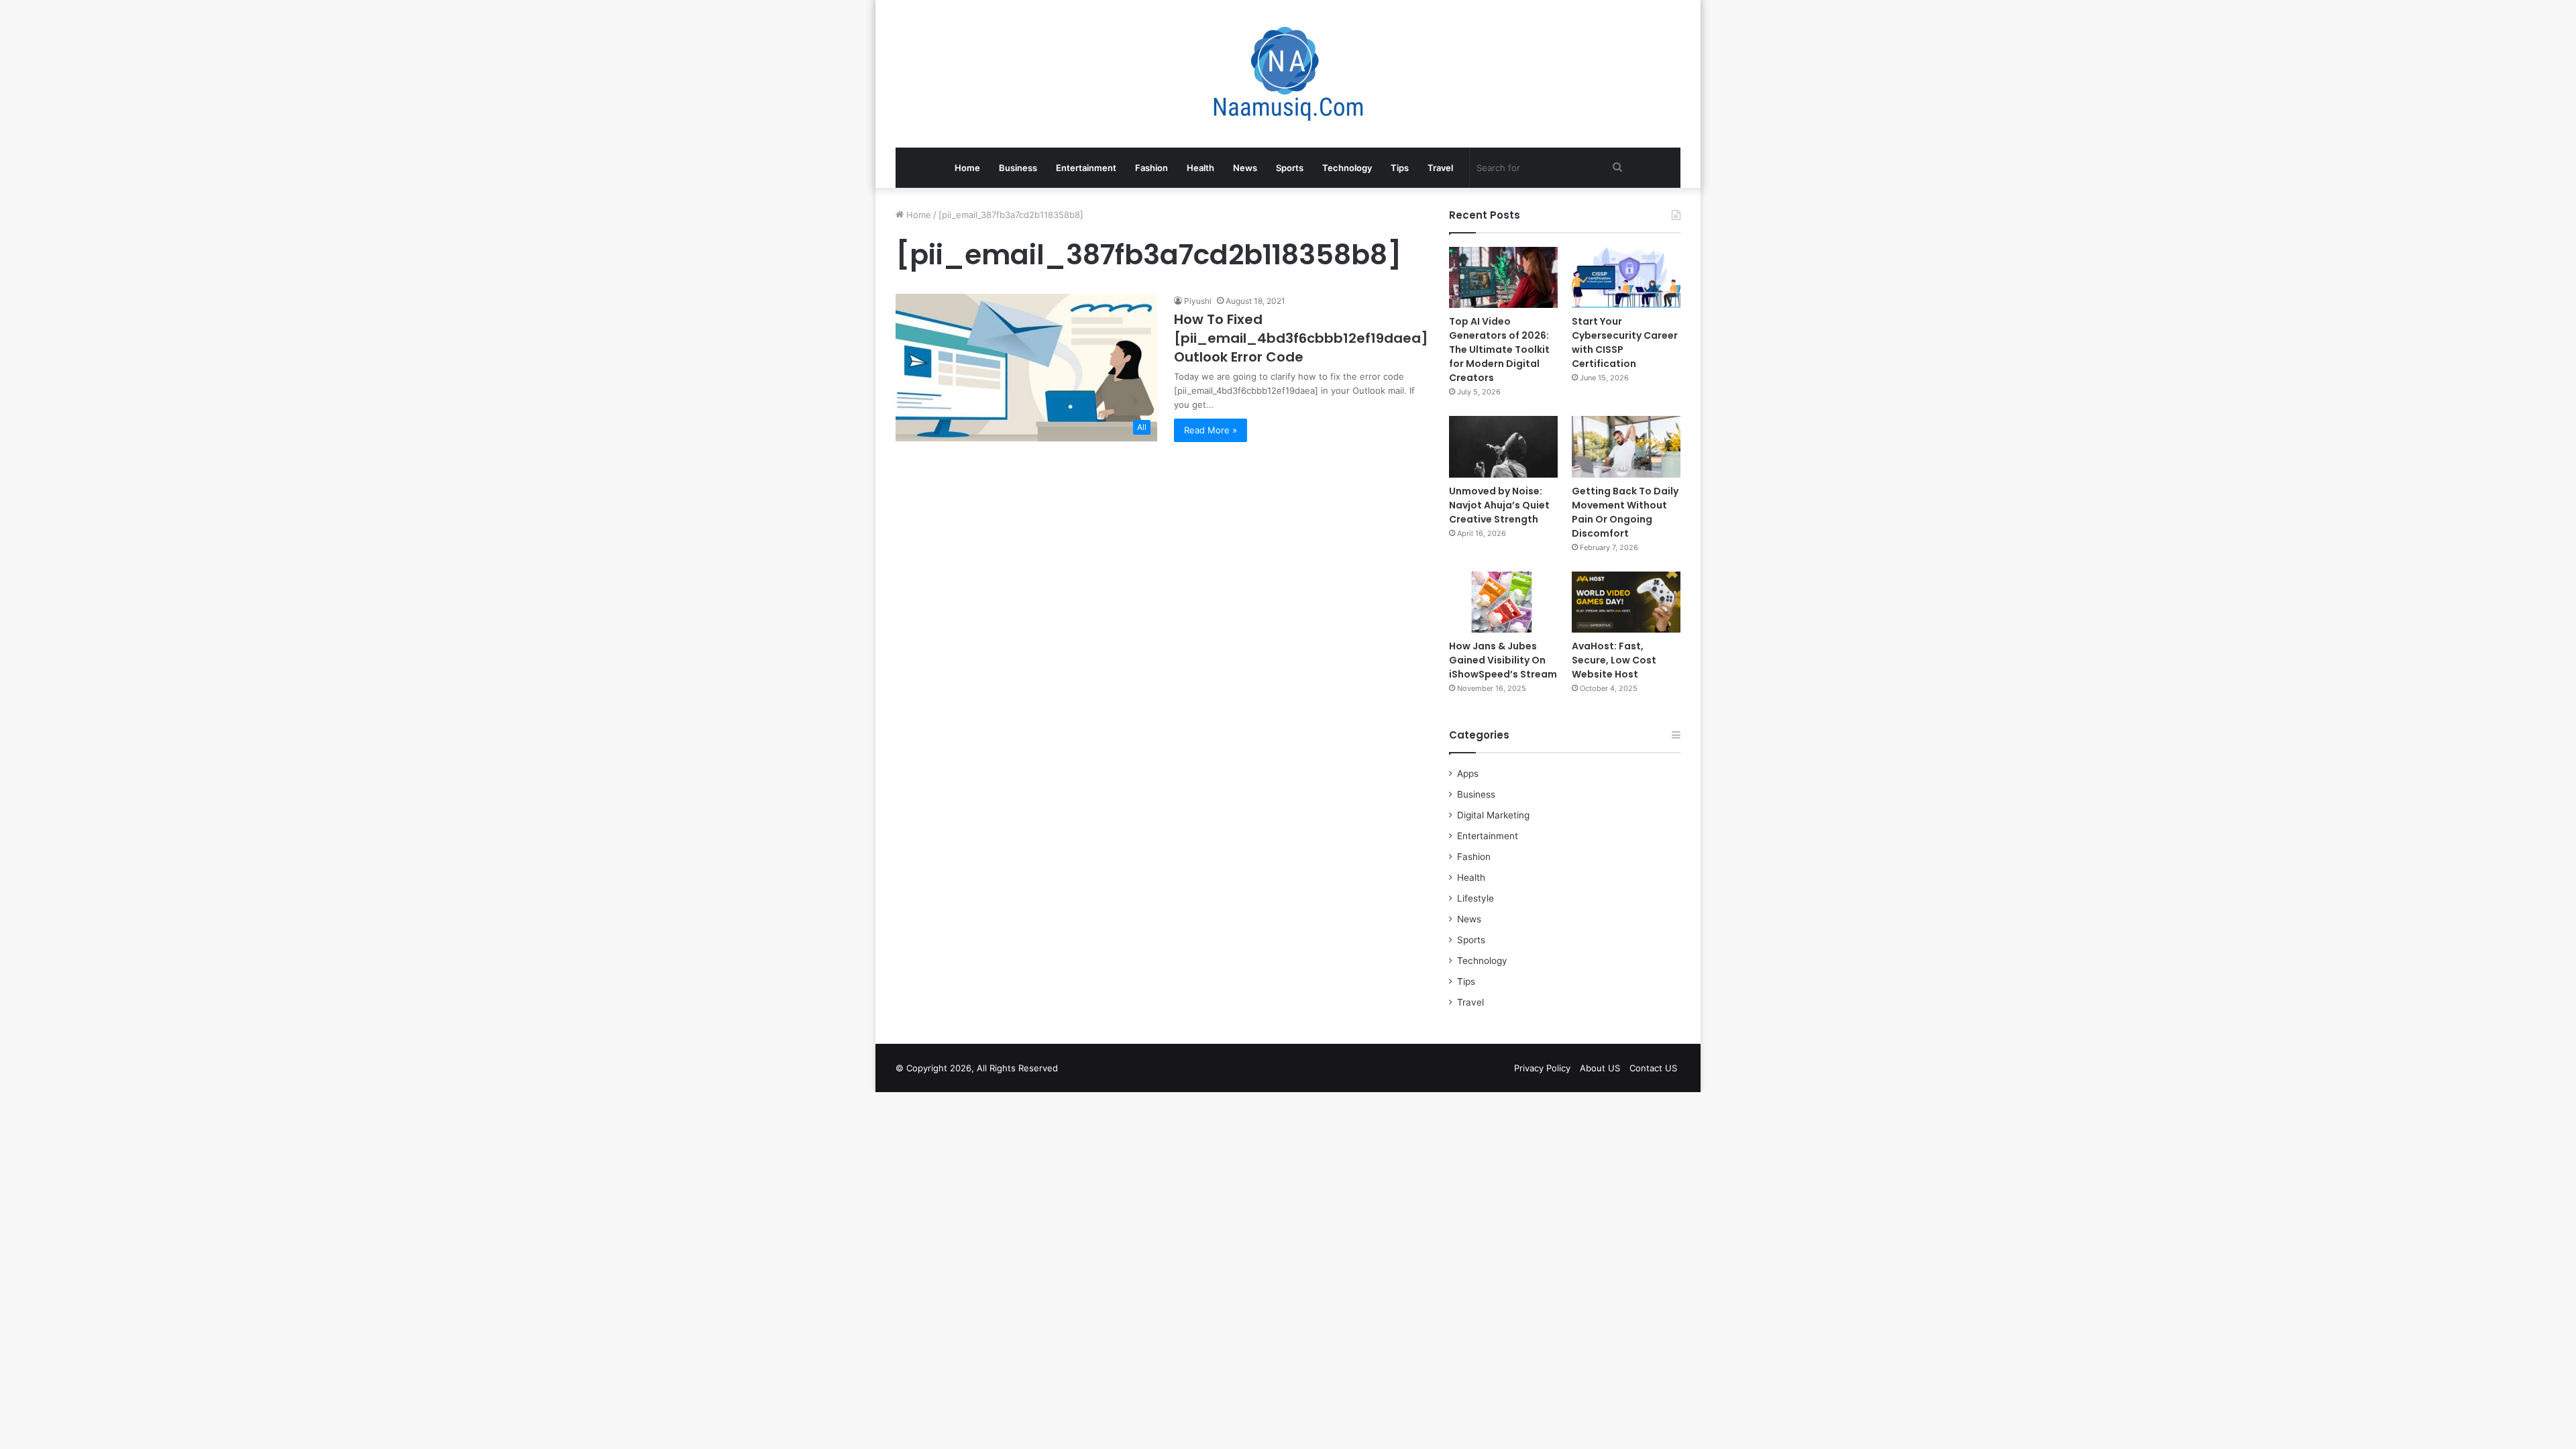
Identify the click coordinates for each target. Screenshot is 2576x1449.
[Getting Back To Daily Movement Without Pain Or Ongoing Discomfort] (1626, 446)
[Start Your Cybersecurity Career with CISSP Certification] (1626, 277)
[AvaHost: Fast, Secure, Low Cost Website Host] (1626, 602)
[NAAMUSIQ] (1288, 74)
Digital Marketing (1493, 815)
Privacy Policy (1542, 1068)
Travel (1440, 168)
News (1245, 168)
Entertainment (1086, 168)
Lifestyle (1475, 898)
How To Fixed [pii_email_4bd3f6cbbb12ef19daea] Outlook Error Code (1301, 338)
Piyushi (1198, 301)
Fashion (1151, 168)
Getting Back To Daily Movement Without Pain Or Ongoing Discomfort (1625, 512)
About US (1600, 1068)
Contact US (1653, 1068)
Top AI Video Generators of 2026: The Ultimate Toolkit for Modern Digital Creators (1499, 350)
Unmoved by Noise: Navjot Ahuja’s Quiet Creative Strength (1499, 505)
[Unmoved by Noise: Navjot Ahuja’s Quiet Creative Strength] (1503, 446)
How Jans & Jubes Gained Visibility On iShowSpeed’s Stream (1503, 660)
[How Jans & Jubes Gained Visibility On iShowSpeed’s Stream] (1503, 602)
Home (967, 168)
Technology (1347, 168)
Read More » (1211, 430)
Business (1018, 168)
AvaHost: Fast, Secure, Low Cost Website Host (1614, 660)
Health (1200, 168)
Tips (1400, 168)
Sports (1290, 168)
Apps (1468, 773)
